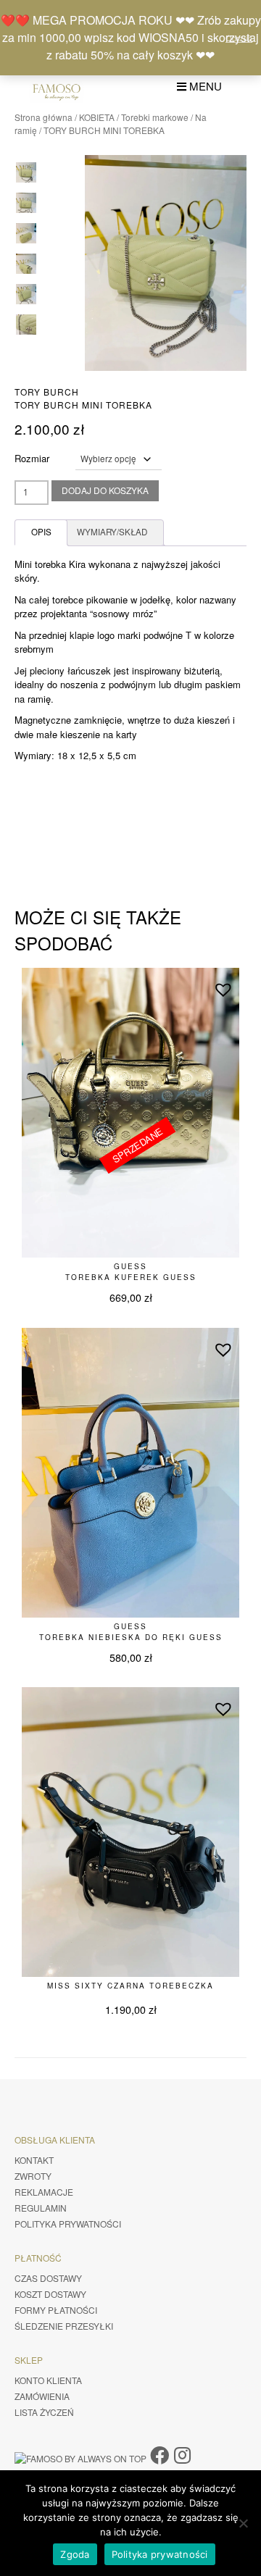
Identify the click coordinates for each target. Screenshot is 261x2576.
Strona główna (43, 117)
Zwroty (33, 2176)
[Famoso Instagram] (182, 2454)
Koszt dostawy (50, 2294)
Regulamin (41, 2208)
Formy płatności (56, 2310)
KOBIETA (97, 117)
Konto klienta (48, 2380)
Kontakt (34, 2160)
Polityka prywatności (68, 2224)
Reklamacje (44, 2192)
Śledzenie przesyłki (64, 2326)
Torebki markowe (155, 117)
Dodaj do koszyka (105, 490)
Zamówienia (42, 2396)
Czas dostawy (48, 2278)
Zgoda (75, 2554)
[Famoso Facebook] (159, 2454)
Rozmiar (32, 458)
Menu (204, 86)
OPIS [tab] (41, 532)
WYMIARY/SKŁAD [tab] (112, 532)
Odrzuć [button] (239, 38)
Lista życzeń (44, 2412)
